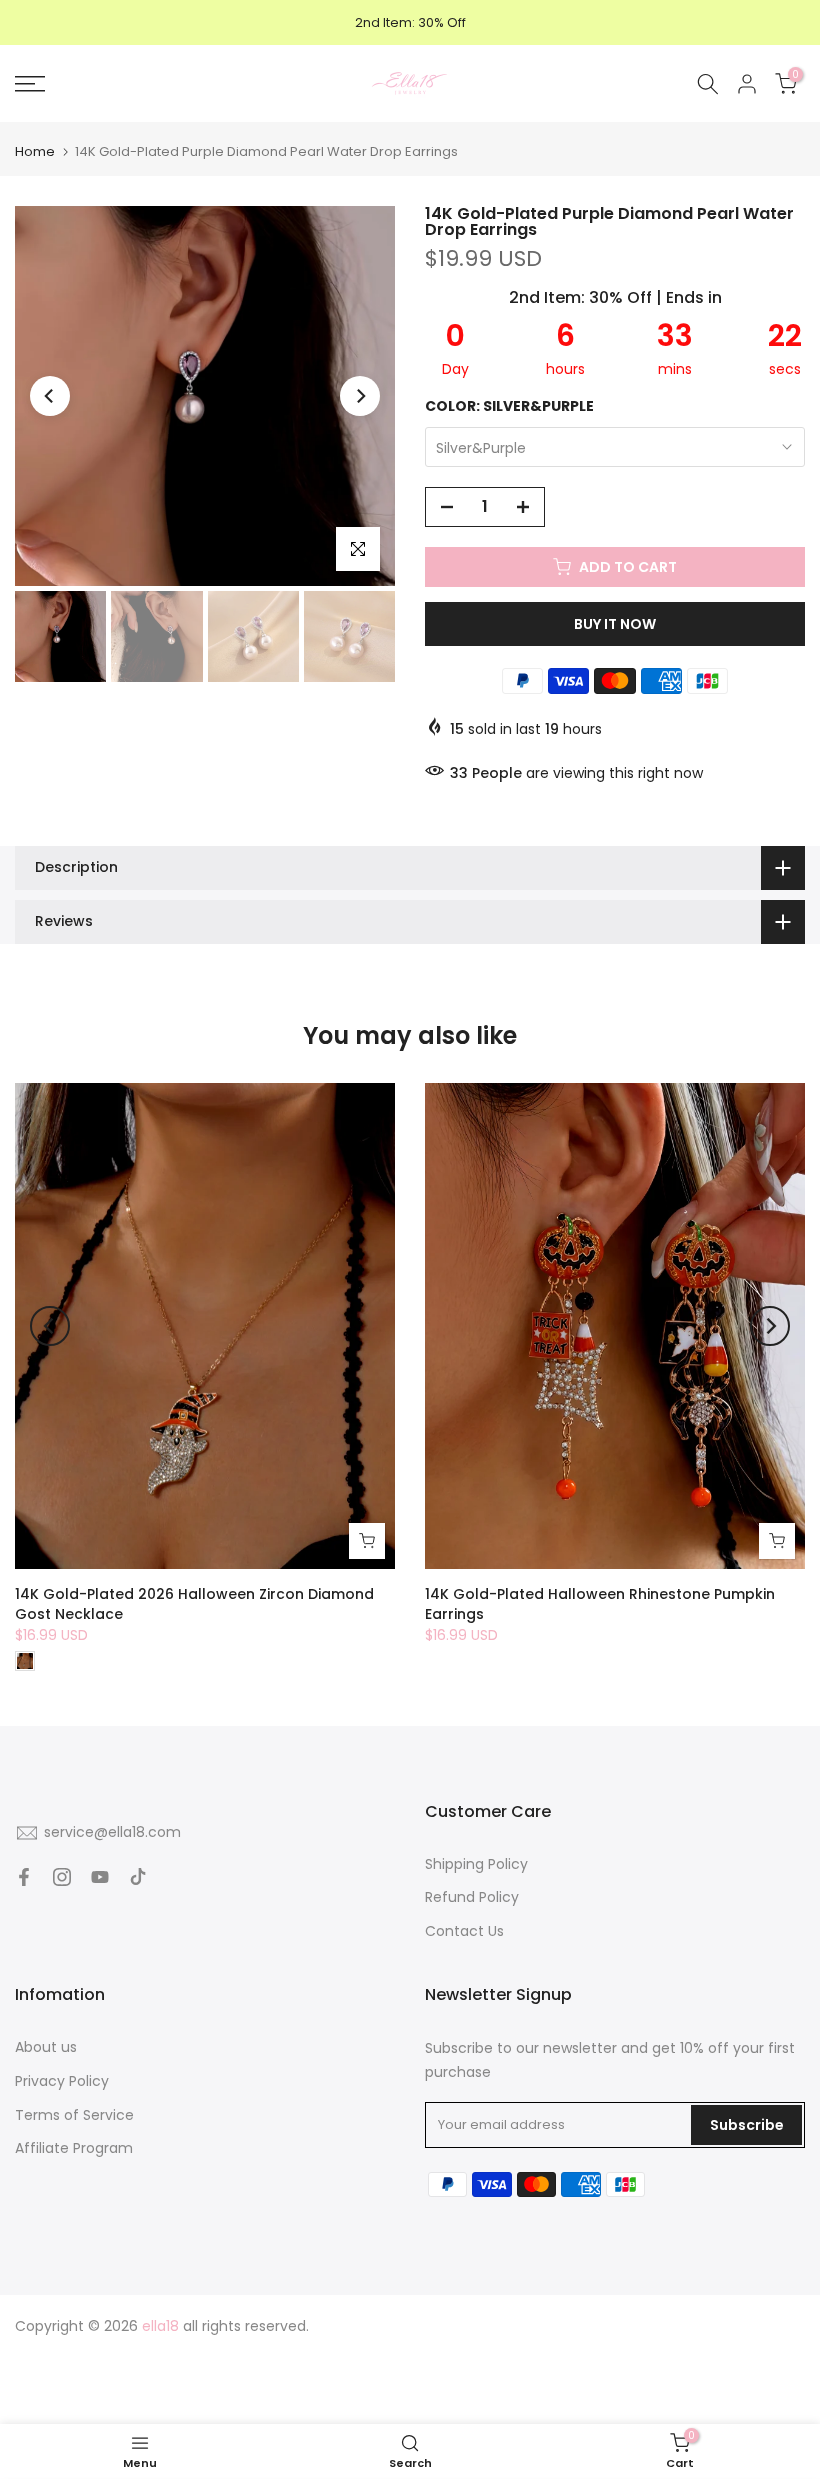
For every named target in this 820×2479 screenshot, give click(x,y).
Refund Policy (472, 1897)
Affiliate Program (74, 2148)
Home (35, 151)
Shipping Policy (476, 1864)
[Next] (360, 396)
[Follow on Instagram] (62, 1877)
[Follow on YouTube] (100, 1877)
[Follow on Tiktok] (138, 1877)
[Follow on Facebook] (24, 1877)
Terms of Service (74, 2115)
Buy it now (615, 624)
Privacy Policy (62, 2081)
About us (46, 2047)
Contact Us (464, 1931)
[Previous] (50, 396)
